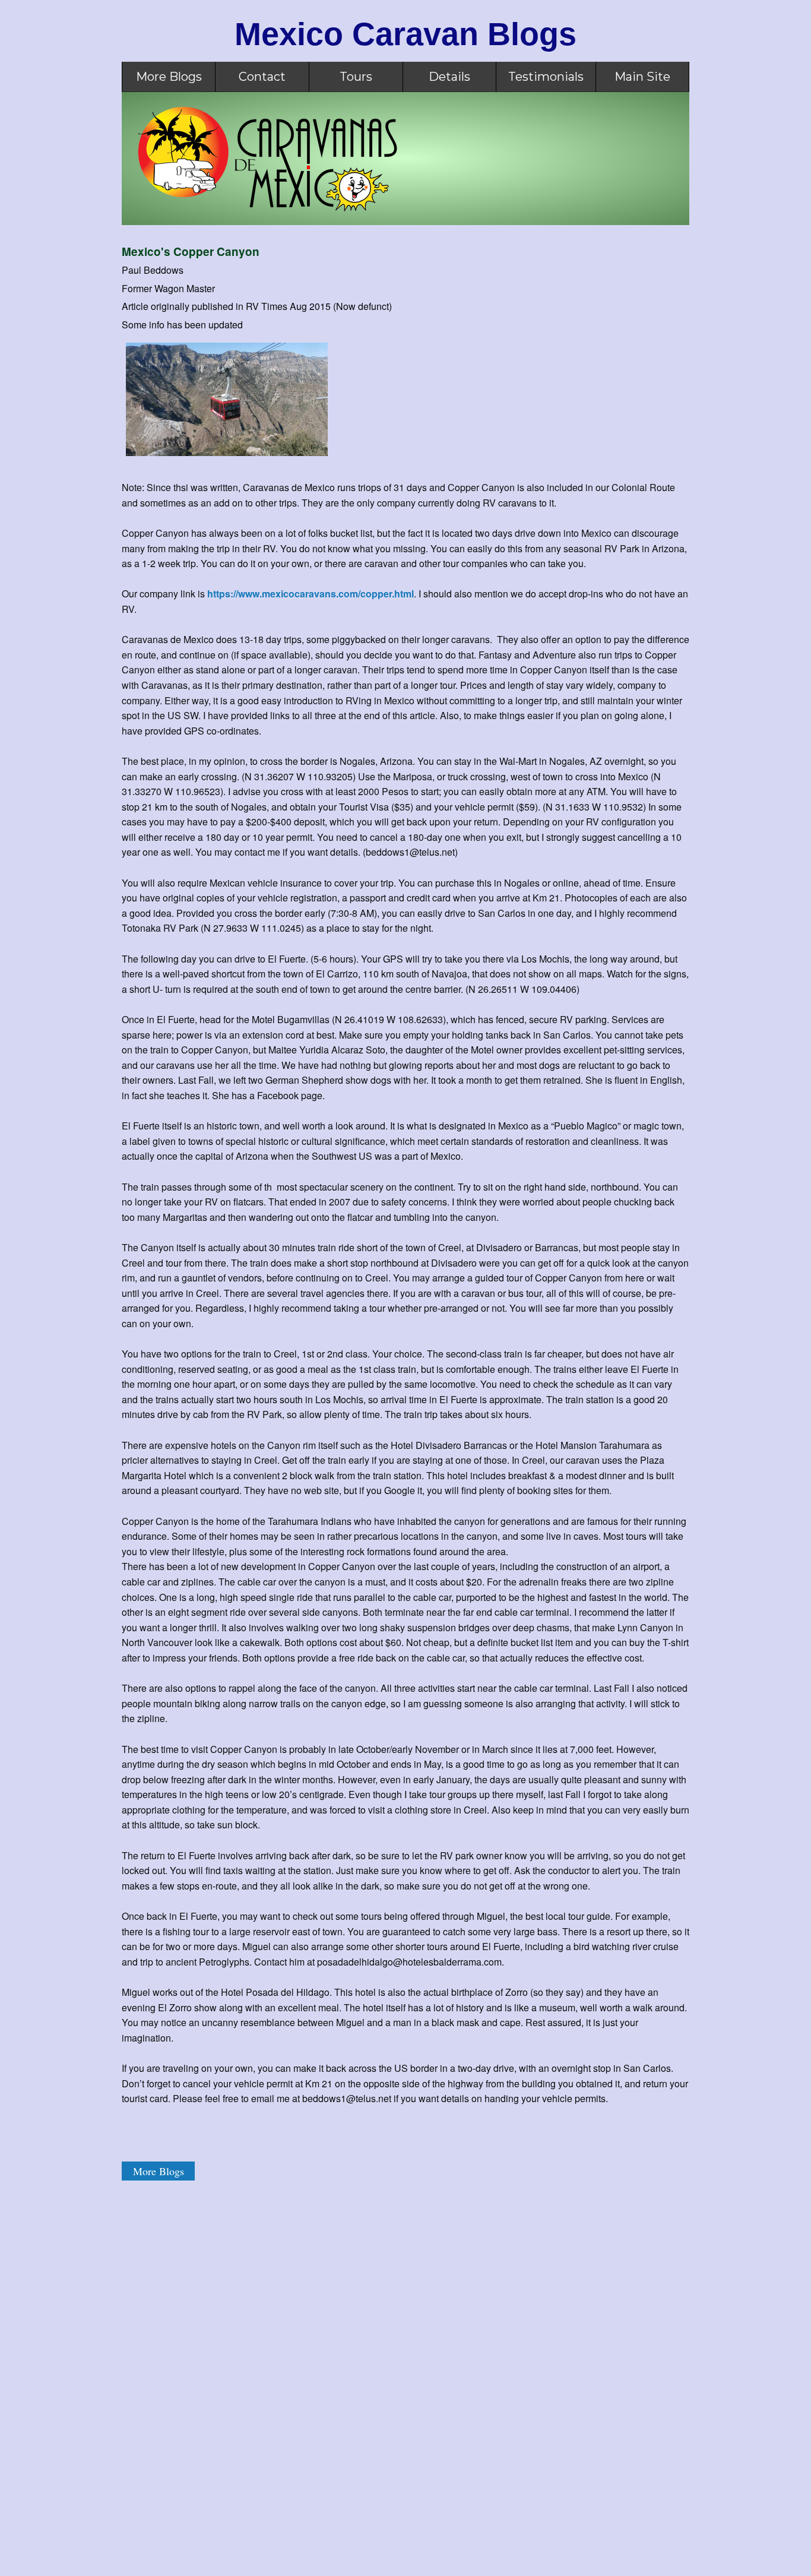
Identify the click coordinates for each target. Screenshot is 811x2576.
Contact (262, 77)
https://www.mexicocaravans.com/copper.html (311, 594)
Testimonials (546, 77)
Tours (356, 77)
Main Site (642, 77)
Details (449, 77)
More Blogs (169, 77)
